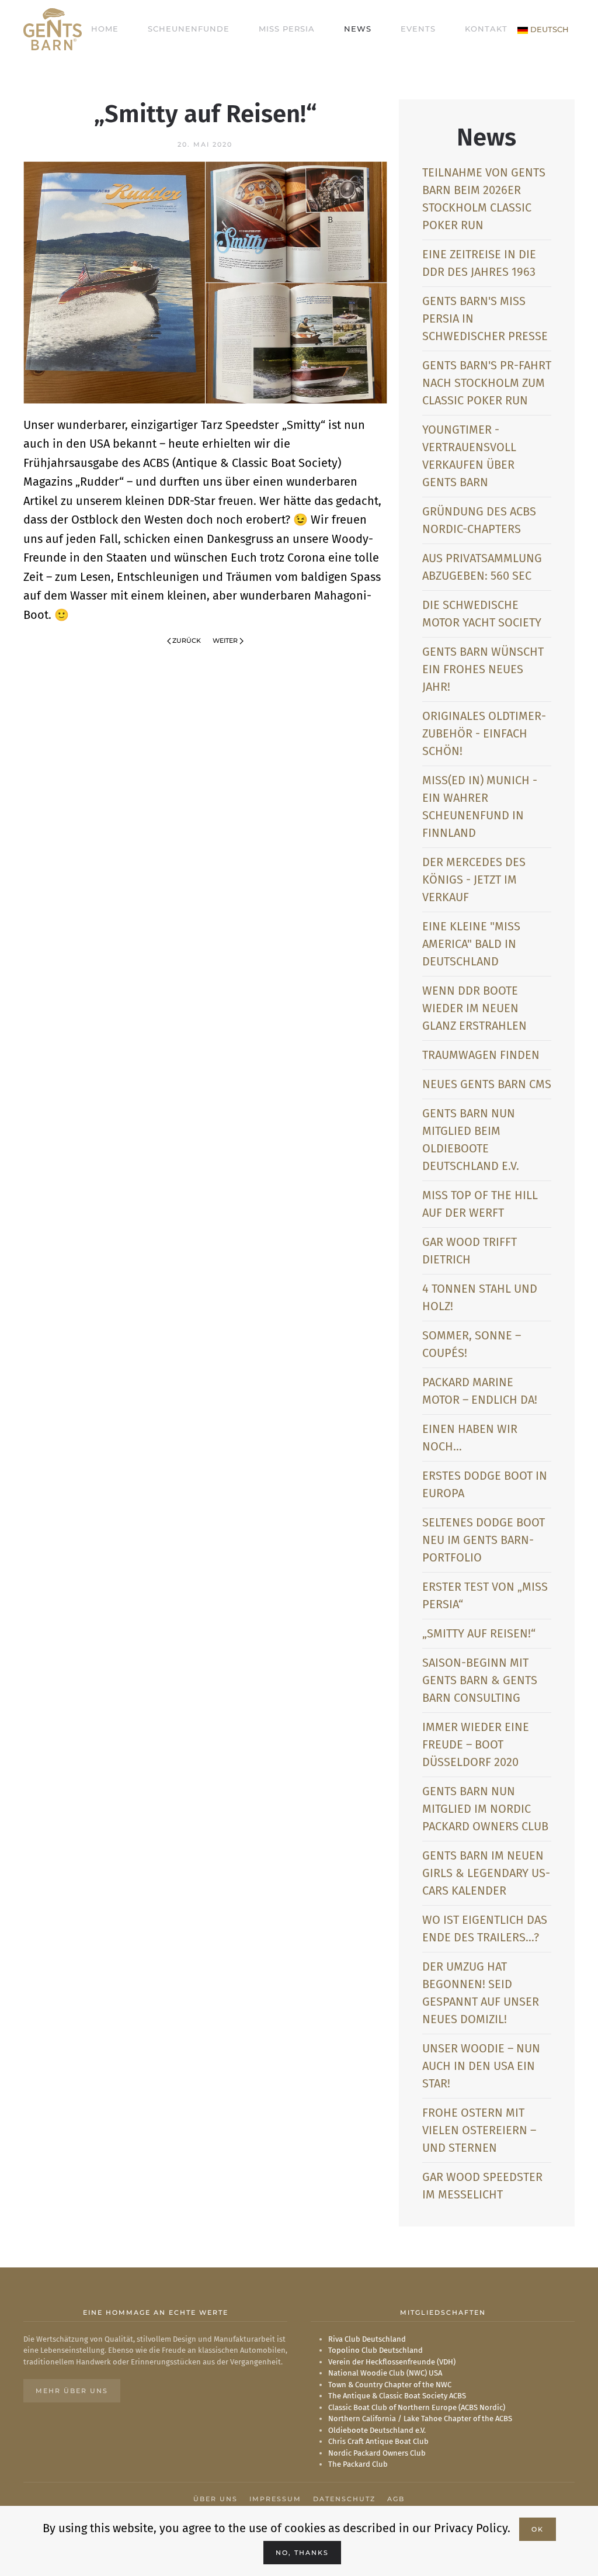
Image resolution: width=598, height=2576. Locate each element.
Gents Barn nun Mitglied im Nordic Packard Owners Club (485, 1809)
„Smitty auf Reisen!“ (479, 1633)
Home (105, 29)
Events (418, 29)
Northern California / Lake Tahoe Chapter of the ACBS (420, 2419)
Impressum (275, 2499)
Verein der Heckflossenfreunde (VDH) (392, 2362)
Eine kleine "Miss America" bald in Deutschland (471, 944)
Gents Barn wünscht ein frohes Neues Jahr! (483, 669)
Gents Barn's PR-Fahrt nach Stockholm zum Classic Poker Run (487, 383)
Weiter (225, 640)
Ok (538, 2529)
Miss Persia (287, 29)
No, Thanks (302, 2553)
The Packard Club (358, 2464)
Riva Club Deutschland (367, 2339)
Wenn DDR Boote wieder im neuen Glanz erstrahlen (474, 1008)
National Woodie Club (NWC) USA (385, 2373)
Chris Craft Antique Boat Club (378, 2441)
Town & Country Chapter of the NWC (390, 2385)
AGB (396, 2499)
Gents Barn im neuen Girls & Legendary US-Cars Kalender (486, 1873)
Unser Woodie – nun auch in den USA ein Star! (481, 2066)
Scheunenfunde (189, 29)
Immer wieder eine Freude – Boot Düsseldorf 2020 (476, 1744)
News (358, 29)
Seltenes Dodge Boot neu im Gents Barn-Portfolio (484, 1540)
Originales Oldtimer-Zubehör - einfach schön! (484, 733)
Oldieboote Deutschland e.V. (377, 2430)
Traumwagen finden (481, 1055)
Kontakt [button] (486, 29)
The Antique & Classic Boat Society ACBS (397, 2396)
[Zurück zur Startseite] (53, 29)
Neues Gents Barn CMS (487, 1084)
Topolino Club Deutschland (376, 2350)
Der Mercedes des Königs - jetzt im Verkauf (474, 880)
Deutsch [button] (548, 29)
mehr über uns (72, 2391)
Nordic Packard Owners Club (377, 2453)
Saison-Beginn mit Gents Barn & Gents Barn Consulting (480, 1680)
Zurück (187, 640)
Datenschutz (344, 2499)
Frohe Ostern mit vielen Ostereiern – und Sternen (479, 2130)
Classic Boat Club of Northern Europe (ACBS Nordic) (417, 2407)
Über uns (215, 2499)
